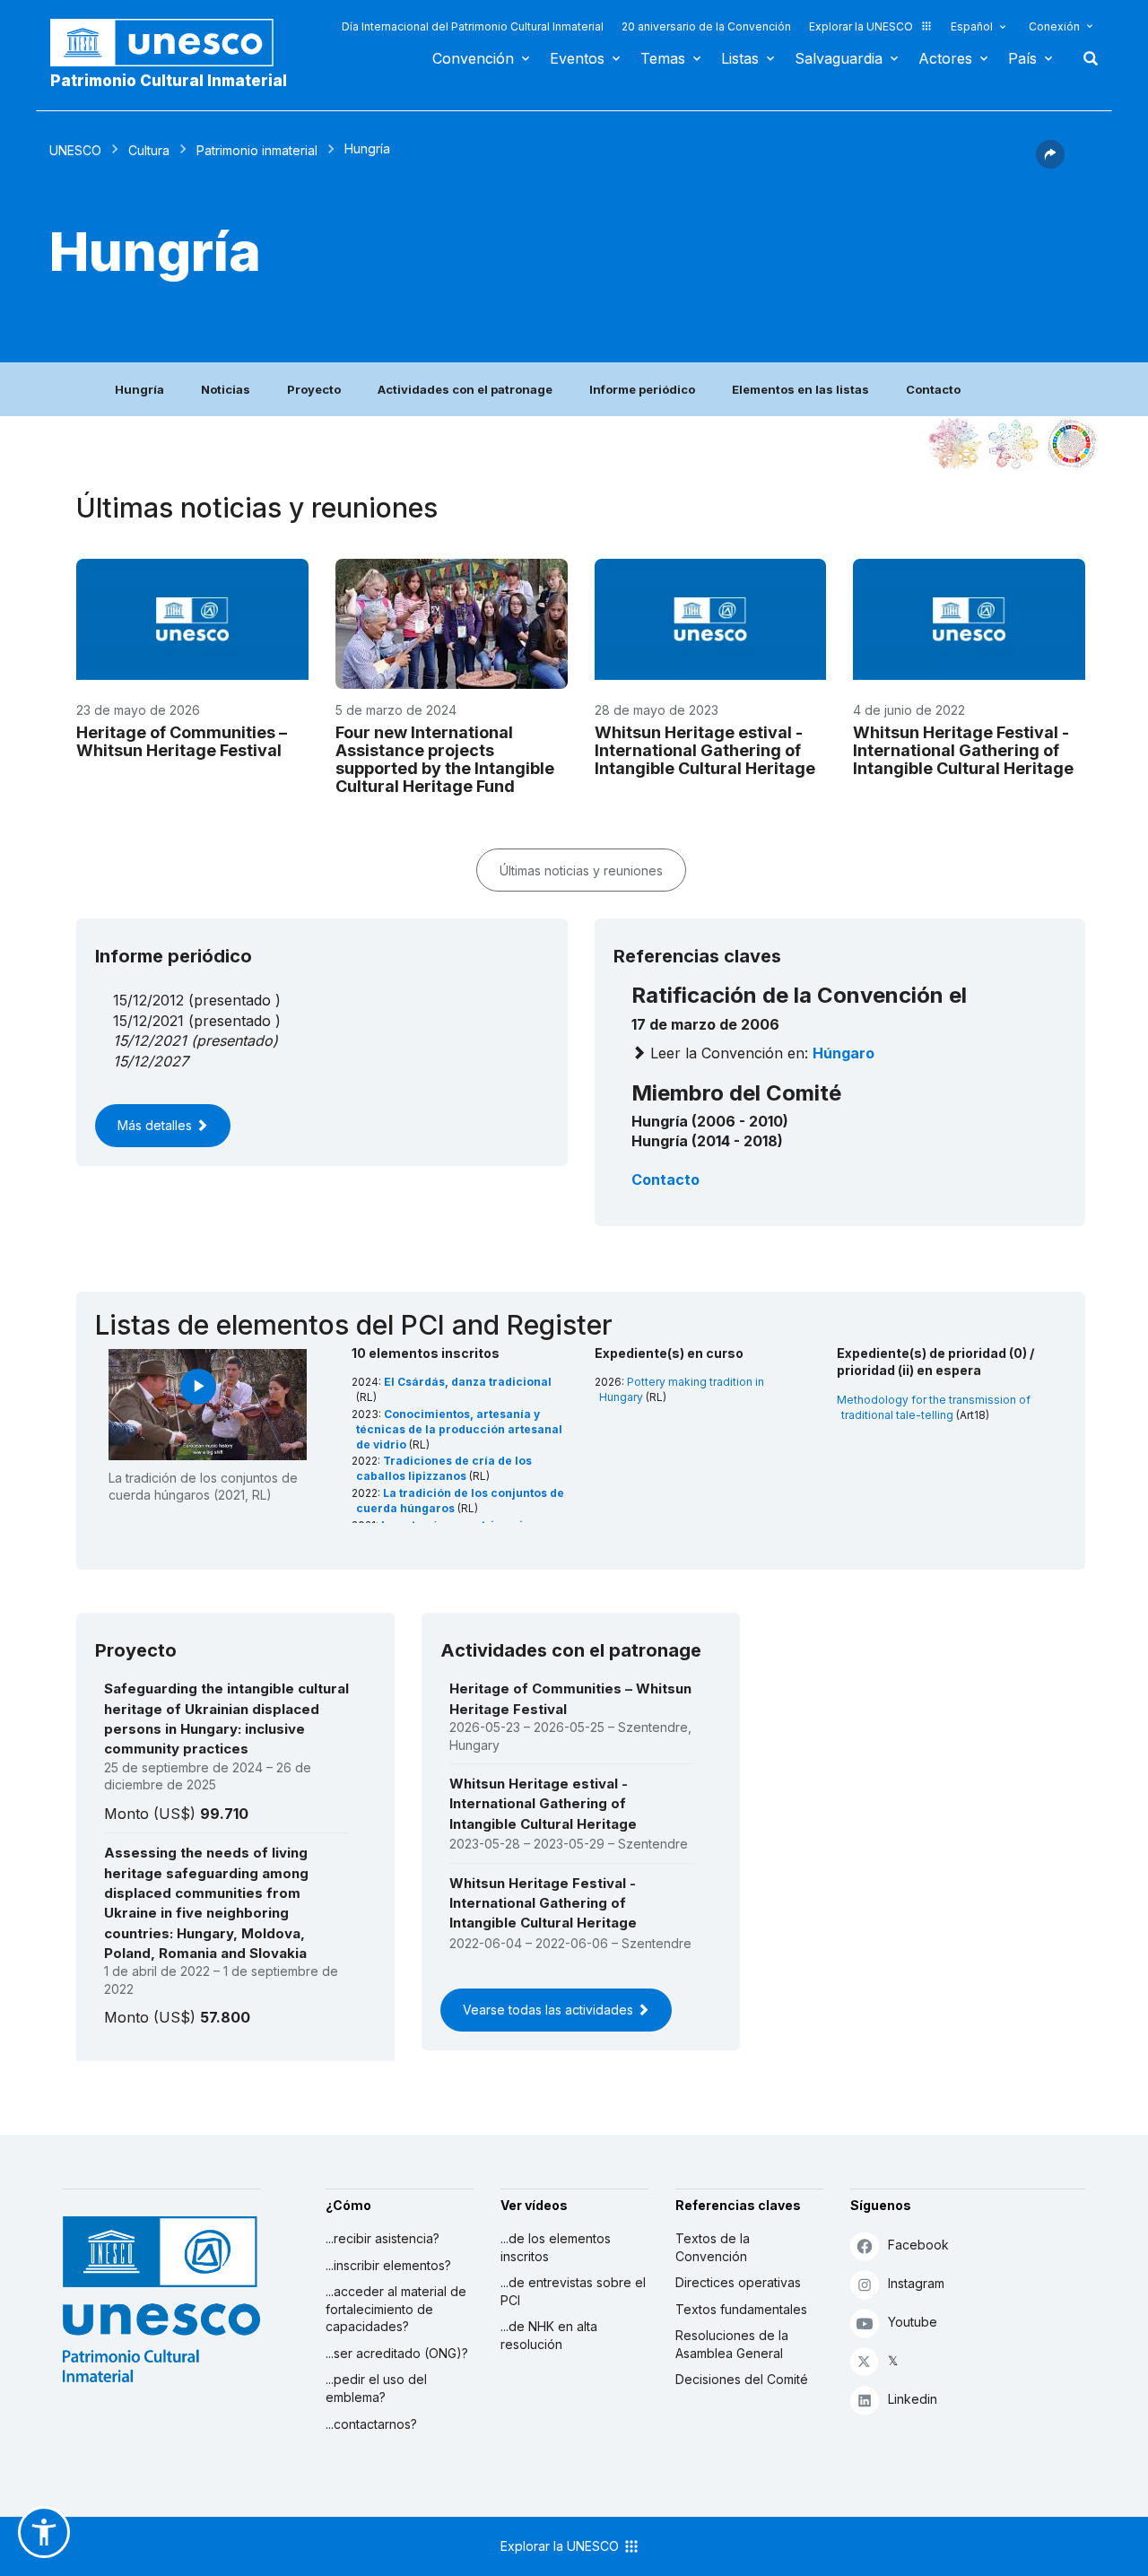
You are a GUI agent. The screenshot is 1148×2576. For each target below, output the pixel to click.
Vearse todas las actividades (550, 2010)
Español (972, 26)
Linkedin (913, 2399)
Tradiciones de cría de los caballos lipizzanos (444, 1468)
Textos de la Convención (713, 2247)
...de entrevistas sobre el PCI (573, 2291)
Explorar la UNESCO (861, 26)
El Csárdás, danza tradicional (468, 1382)
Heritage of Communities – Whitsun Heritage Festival (182, 741)
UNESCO (75, 150)
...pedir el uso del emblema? (376, 2388)
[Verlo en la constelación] (955, 444)
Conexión (1054, 26)
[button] (1050, 163)
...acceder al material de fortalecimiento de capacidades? (396, 2309)
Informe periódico (642, 389)
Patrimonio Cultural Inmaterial (169, 81)
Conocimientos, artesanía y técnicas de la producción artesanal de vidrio (459, 1429)
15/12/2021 (150, 1040)
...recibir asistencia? (383, 2238)
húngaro (844, 1053)
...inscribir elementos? (388, 2265)
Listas (740, 58)
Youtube (913, 2322)
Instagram (916, 2283)
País (1022, 58)
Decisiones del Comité (742, 2379)
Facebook (918, 2245)
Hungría (139, 389)
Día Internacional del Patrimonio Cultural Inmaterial (473, 26)
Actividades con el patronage (465, 389)
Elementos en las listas (800, 389)
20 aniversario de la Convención (706, 26)
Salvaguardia (839, 58)
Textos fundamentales (741, 2309)
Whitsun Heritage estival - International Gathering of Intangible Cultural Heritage (705, 750)
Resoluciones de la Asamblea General (732, 2344)
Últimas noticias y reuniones (581, 870)
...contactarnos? (371, 2424)
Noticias (226, 389)
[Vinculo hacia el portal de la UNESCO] (171, 43)
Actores (945, 58)
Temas (663, 58)
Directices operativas (738, 2282)
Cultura (149, 150)
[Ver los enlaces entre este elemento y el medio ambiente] (1013, 444)
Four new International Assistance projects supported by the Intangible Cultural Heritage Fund (445, 759)
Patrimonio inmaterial (257, 150)
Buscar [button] (1085, 58)
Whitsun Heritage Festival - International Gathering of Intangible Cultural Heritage (963, 750)
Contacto (933, 389)
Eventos (577, 58)
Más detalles (157, 1125)
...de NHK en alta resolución (549, 2335)
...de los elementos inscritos (556, 2247)
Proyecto (314, 389)
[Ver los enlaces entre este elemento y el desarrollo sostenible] (1072, 444)
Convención (473, 58)
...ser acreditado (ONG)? (397, 2353)
